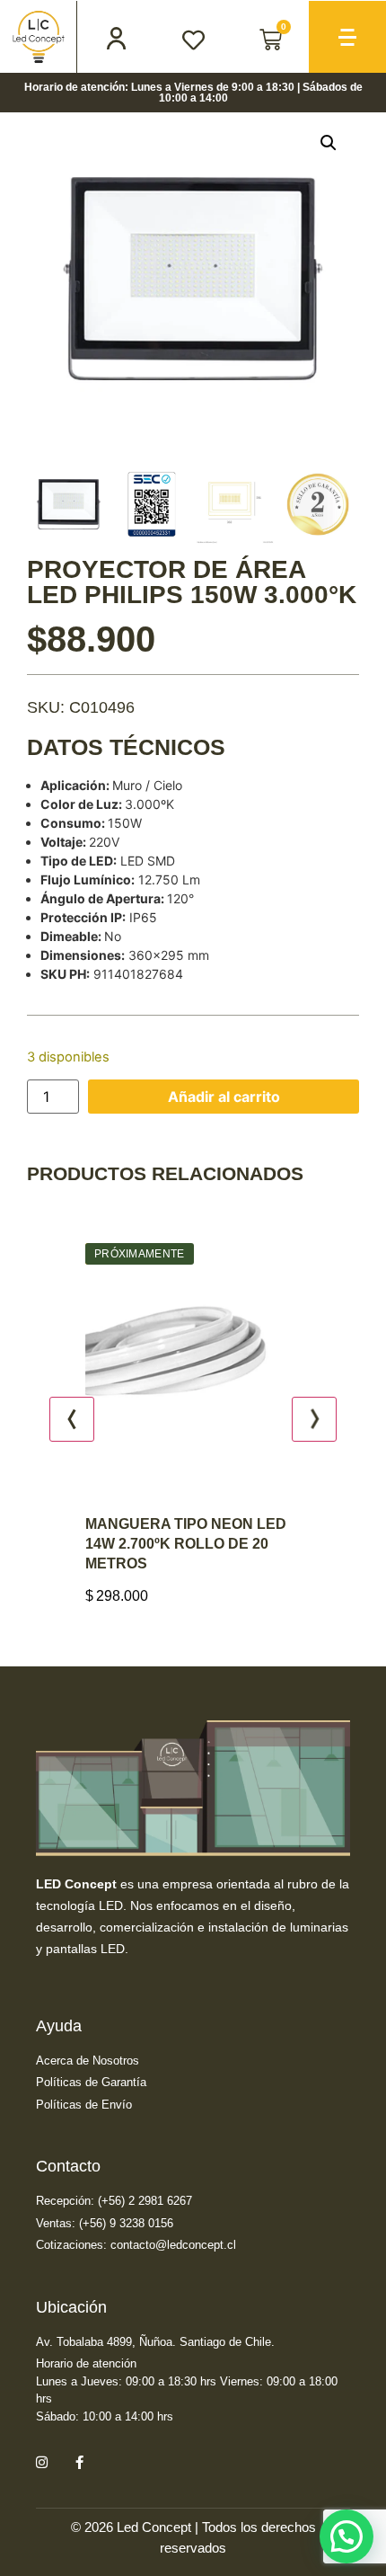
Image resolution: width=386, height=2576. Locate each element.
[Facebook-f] (79, 2462)
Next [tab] (314, 1419)
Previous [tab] (72, 1419)
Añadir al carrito (224, 1097)
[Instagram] (41, 2462)
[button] (329, 143)
